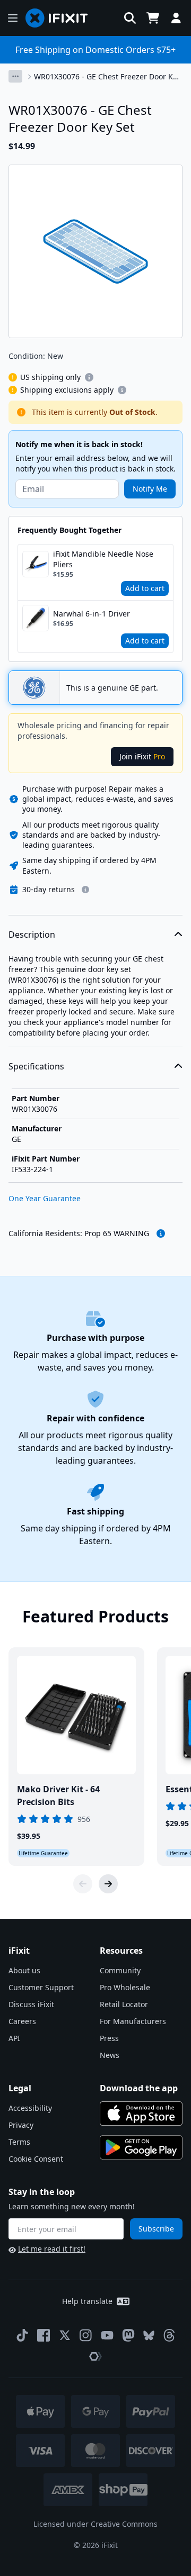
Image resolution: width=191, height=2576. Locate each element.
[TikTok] (22, 2335)
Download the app (139, 2088)
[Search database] (130, 18)
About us (24, 1970)
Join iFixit (142, 756)
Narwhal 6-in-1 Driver (92, 614)
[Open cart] (153, 18)
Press (109, 2038)
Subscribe (156, 2229)
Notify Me (150, 489)
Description (32, 935)
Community (120, 1970)
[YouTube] (107, 2335)
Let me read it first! (52, 2249)
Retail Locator (124, 2004)
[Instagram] (86, 2335)
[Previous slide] (83, 1884)
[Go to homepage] (61, 18)
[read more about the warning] (161, 1233)
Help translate (87, 2301)
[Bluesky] (149, 2335)
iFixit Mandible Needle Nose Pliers (103, 559)
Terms (19, 2142)
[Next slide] (108, 1884)
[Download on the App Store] (141, 2114)
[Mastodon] (128, 2335)
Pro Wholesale (125, 1987)
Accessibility (30, 2108)
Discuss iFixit (31, 2004)
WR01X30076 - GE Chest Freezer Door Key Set (107, 77)
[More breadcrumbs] (15, 76)
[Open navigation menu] (13, 18)
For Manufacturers (133, 2021)
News (110, 2055)
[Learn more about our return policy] (85, 890)
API (14, 2038)
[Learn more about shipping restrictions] (89, 377)
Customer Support (41, 1987)
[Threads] (169, 2335)
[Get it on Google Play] (141, 2147)
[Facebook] (44, 2335)
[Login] (176, 18)
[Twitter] (65, 2335)
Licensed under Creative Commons (95, 2524)
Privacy (21, 2125)
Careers (22, 2021)
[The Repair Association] (95, 2356)
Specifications (36, 1066)
